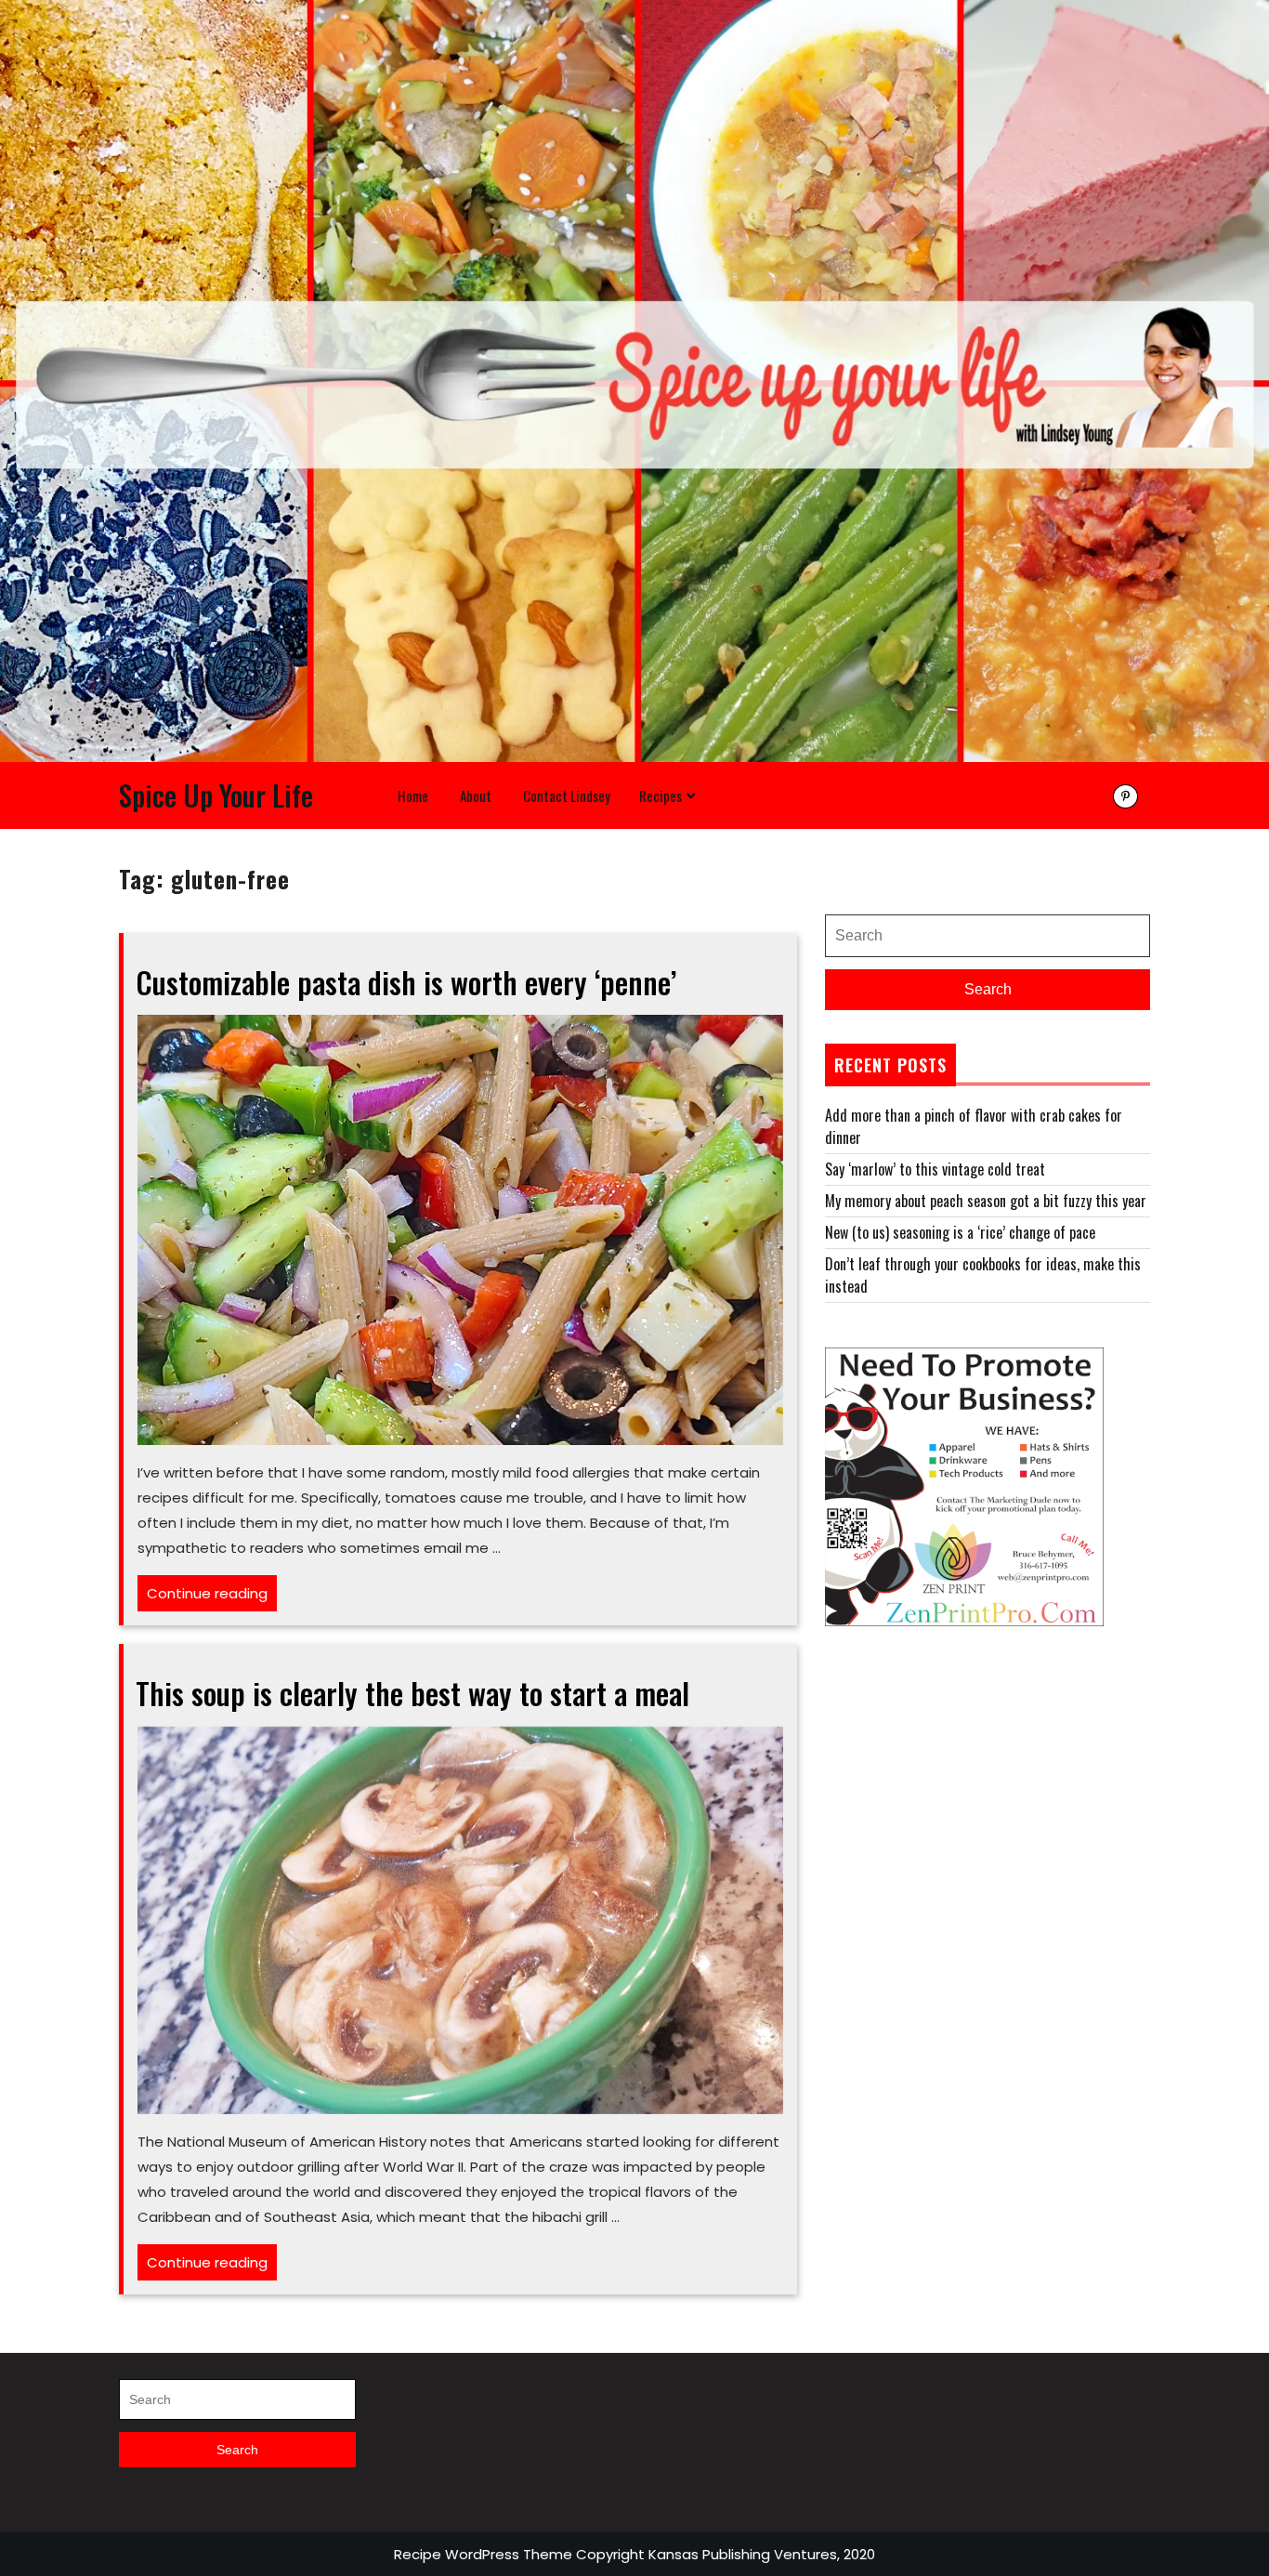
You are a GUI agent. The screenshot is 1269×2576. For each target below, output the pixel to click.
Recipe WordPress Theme (483, 2554)
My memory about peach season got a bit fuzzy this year (986, 1201)
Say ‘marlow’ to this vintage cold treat (935, 1169)
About (476, 795)
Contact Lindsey (567, 795)
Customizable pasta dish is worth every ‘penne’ (406, 982)
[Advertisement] (988, 1801)
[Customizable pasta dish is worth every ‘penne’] (460, 1228)
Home (413, 795)
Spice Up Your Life (216, 795)
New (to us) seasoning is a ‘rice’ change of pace (960, 1232)
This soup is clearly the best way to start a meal (412, 1693)
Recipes (661, 795)
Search (988, 989)
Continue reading (212, 1597)
